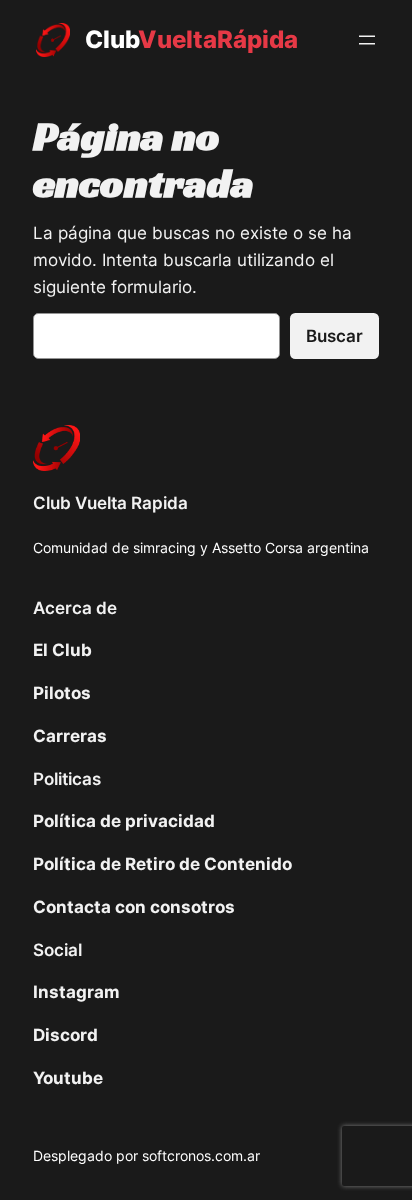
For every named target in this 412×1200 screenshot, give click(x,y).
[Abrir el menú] (367, 40)
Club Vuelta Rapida (110, 503)
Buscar (334, 336)
